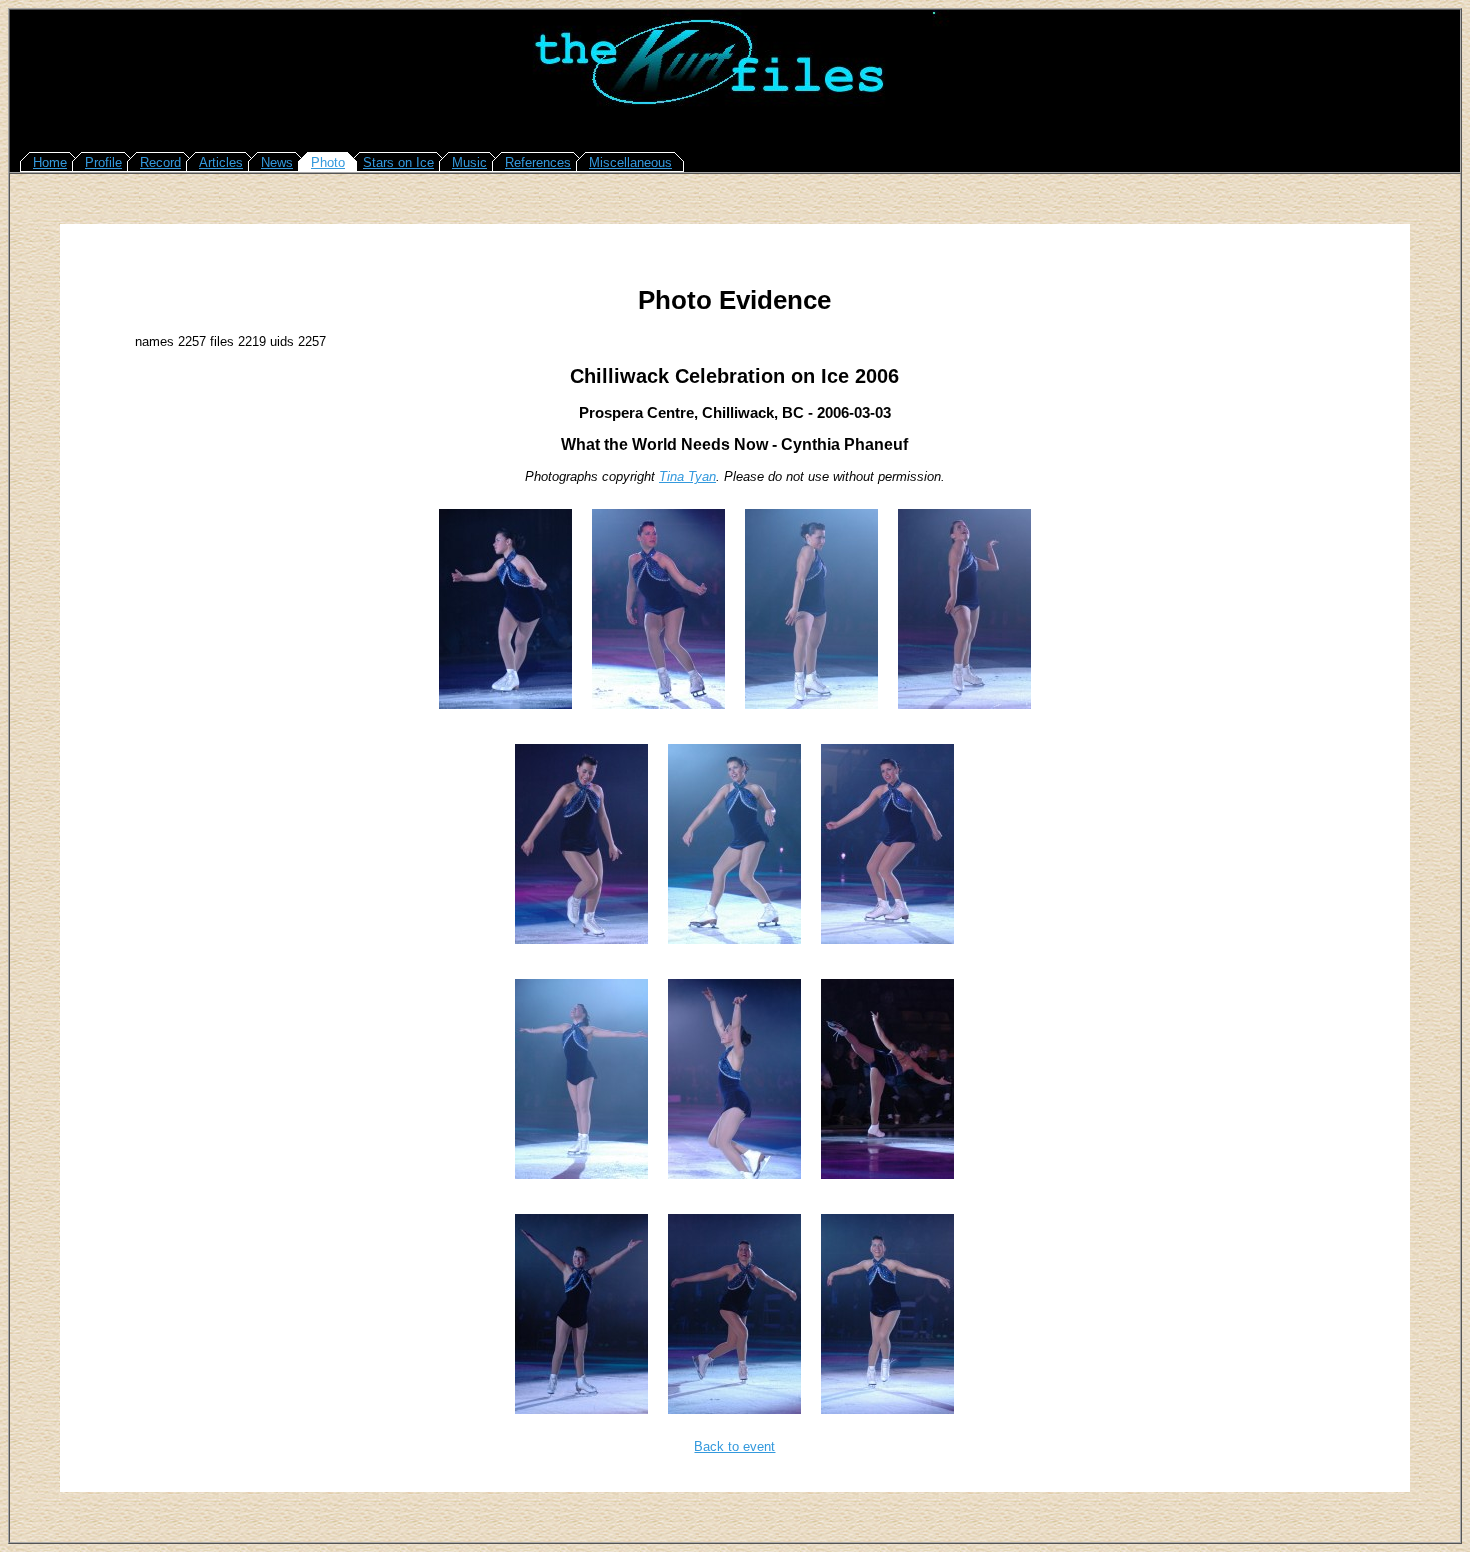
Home (50, 162)
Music (469, 162)
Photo (328, 162)
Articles (221, 162)
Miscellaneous (630, 162)
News (277, 162)
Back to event (734, 1446)
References (538, 162)
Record (160, 162)
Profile (103, 162)
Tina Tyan (687, 476)
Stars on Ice (398, 162)
